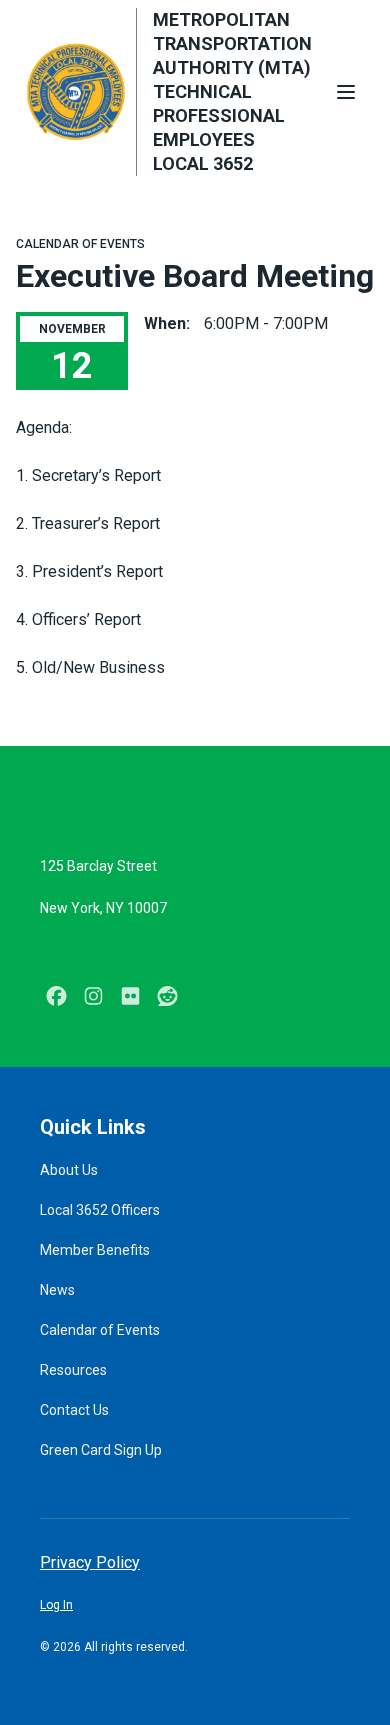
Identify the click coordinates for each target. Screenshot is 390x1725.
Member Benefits (95, 1250)
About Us (69, 1170)
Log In (56, 1605)
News (57, 1290)
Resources (73, 1370)
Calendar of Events (80, 244)
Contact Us (74, 1410)
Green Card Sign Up (101, 1450)
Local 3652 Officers (100, 1210)
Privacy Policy (90, 1562)
